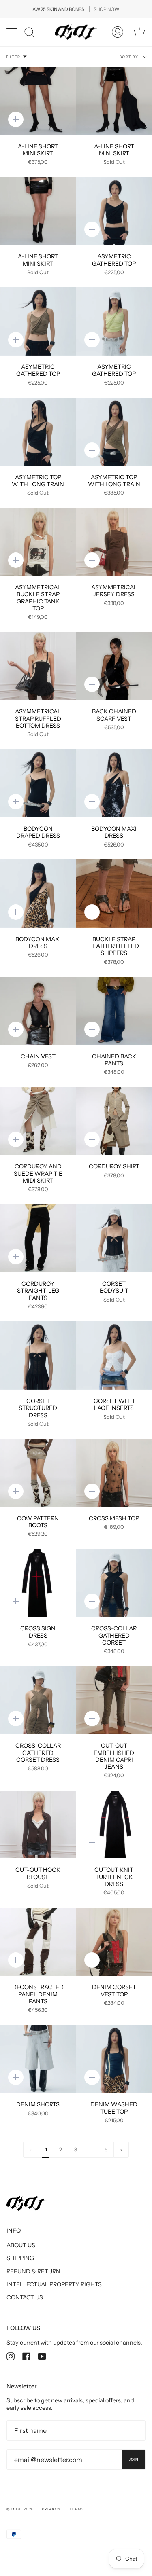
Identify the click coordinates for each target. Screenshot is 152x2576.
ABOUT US (21, 2245)
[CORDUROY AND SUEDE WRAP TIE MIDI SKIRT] (38, 1121)
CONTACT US (25, 2297)
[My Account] (118, 32)
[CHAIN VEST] (38, 1011)
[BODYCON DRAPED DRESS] (38, 783)
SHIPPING (20, 2258)
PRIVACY (51, 2509)
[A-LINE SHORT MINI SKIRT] (38, 101)
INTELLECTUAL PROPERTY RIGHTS (54, 2284)
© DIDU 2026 (20, 2509)
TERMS (76, 2509)
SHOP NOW (107, 9)
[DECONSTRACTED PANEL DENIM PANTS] (38, 1942)
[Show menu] (13, 32)
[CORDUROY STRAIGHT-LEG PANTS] (38, 1238)
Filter (13, 57)
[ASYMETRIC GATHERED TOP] (38, 321)
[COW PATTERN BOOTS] (38, 1473)
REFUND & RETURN (33, 2271)
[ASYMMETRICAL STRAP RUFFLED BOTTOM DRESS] (38, 666)
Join (134, 2459)
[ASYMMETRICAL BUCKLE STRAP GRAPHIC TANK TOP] (38, 542)
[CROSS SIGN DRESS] (38, 1583)
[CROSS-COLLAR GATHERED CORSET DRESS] (38, 1701)
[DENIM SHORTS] (38, 2059)
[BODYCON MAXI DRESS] (38, 894)
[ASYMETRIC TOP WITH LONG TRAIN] (38, 432)
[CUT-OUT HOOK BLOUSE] (38, 1825)
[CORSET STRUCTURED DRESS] (38, 1356)
